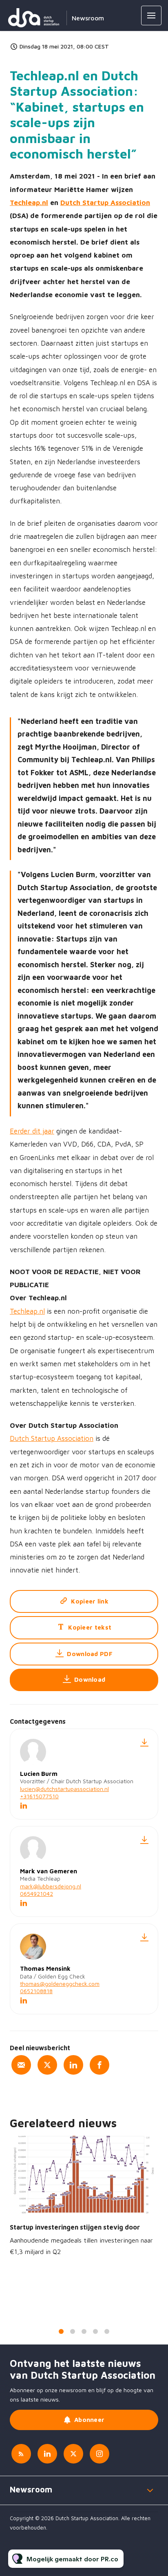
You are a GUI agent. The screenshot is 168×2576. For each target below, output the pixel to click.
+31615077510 (39, 1796)
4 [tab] (95, 2331)
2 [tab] (73, 2331)
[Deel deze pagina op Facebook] (99, 2065)
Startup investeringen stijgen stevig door (75, 2227)
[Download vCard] (144, 1742)
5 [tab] (107, 2331)
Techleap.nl (29, 203)
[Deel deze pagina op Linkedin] (73, 2065)
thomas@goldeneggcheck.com (60, 1984)
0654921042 (36, 1893)
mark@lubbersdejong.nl (51, 1886)
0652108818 (36, 1991)
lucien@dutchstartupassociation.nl (64, 1789)
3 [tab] (84, 2331)
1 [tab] (61, 2331)
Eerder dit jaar (32, 1131)
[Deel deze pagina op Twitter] (47, 2065)
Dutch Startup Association (105, 203)
